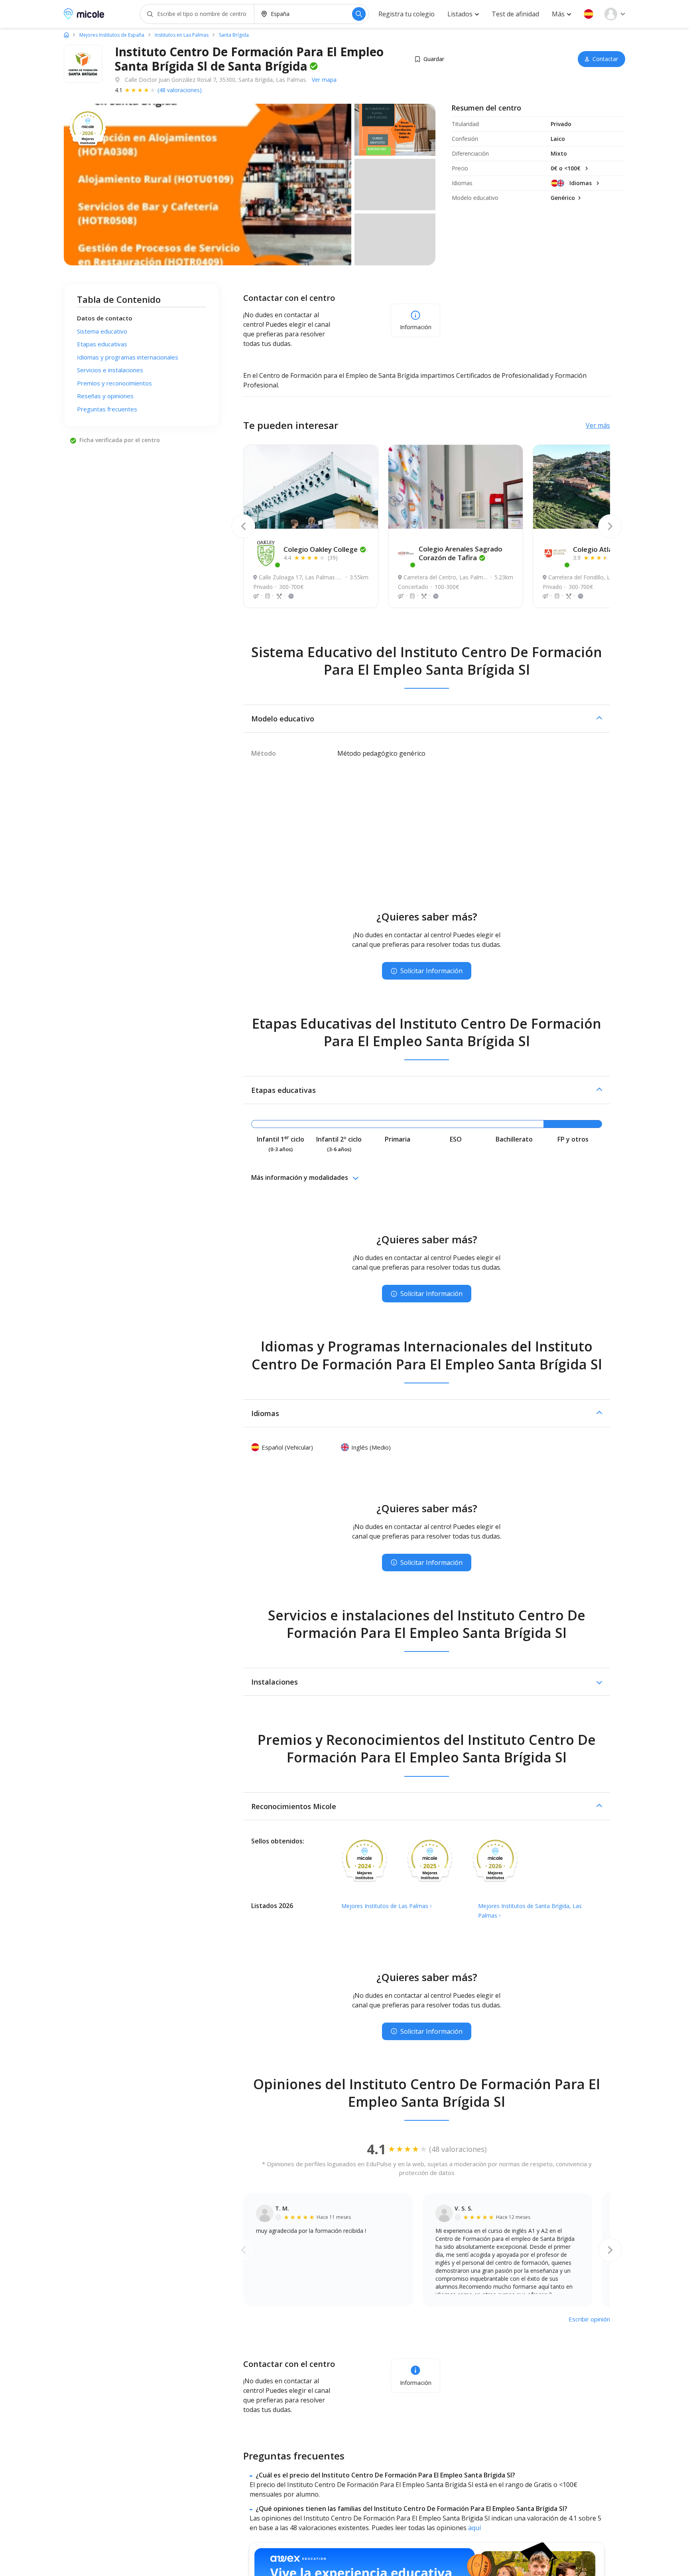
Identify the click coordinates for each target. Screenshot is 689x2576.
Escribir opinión (589, 2319)
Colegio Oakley (321, 549)
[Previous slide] (243, 526)
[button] (589, 14)
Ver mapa (324, 80)
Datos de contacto (105, 318)
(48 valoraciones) (180, 90)
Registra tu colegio (407, 14)
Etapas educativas (102, 344)
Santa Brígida (234, 35)
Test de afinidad (515, 14)
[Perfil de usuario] (615, 14)
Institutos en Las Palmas (182, 35)
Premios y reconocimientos (114, 383)
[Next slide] (610, 526)
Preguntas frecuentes (107, 409)
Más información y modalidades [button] (300, 1177)
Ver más (598, 425)
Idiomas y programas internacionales (128, 357)
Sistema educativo (102, 331)
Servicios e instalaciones (110, 370)
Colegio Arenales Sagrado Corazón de (461, 553)
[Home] (66, 35)
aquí (474, 2528)
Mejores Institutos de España (112, 35)
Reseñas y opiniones (105, 396)
